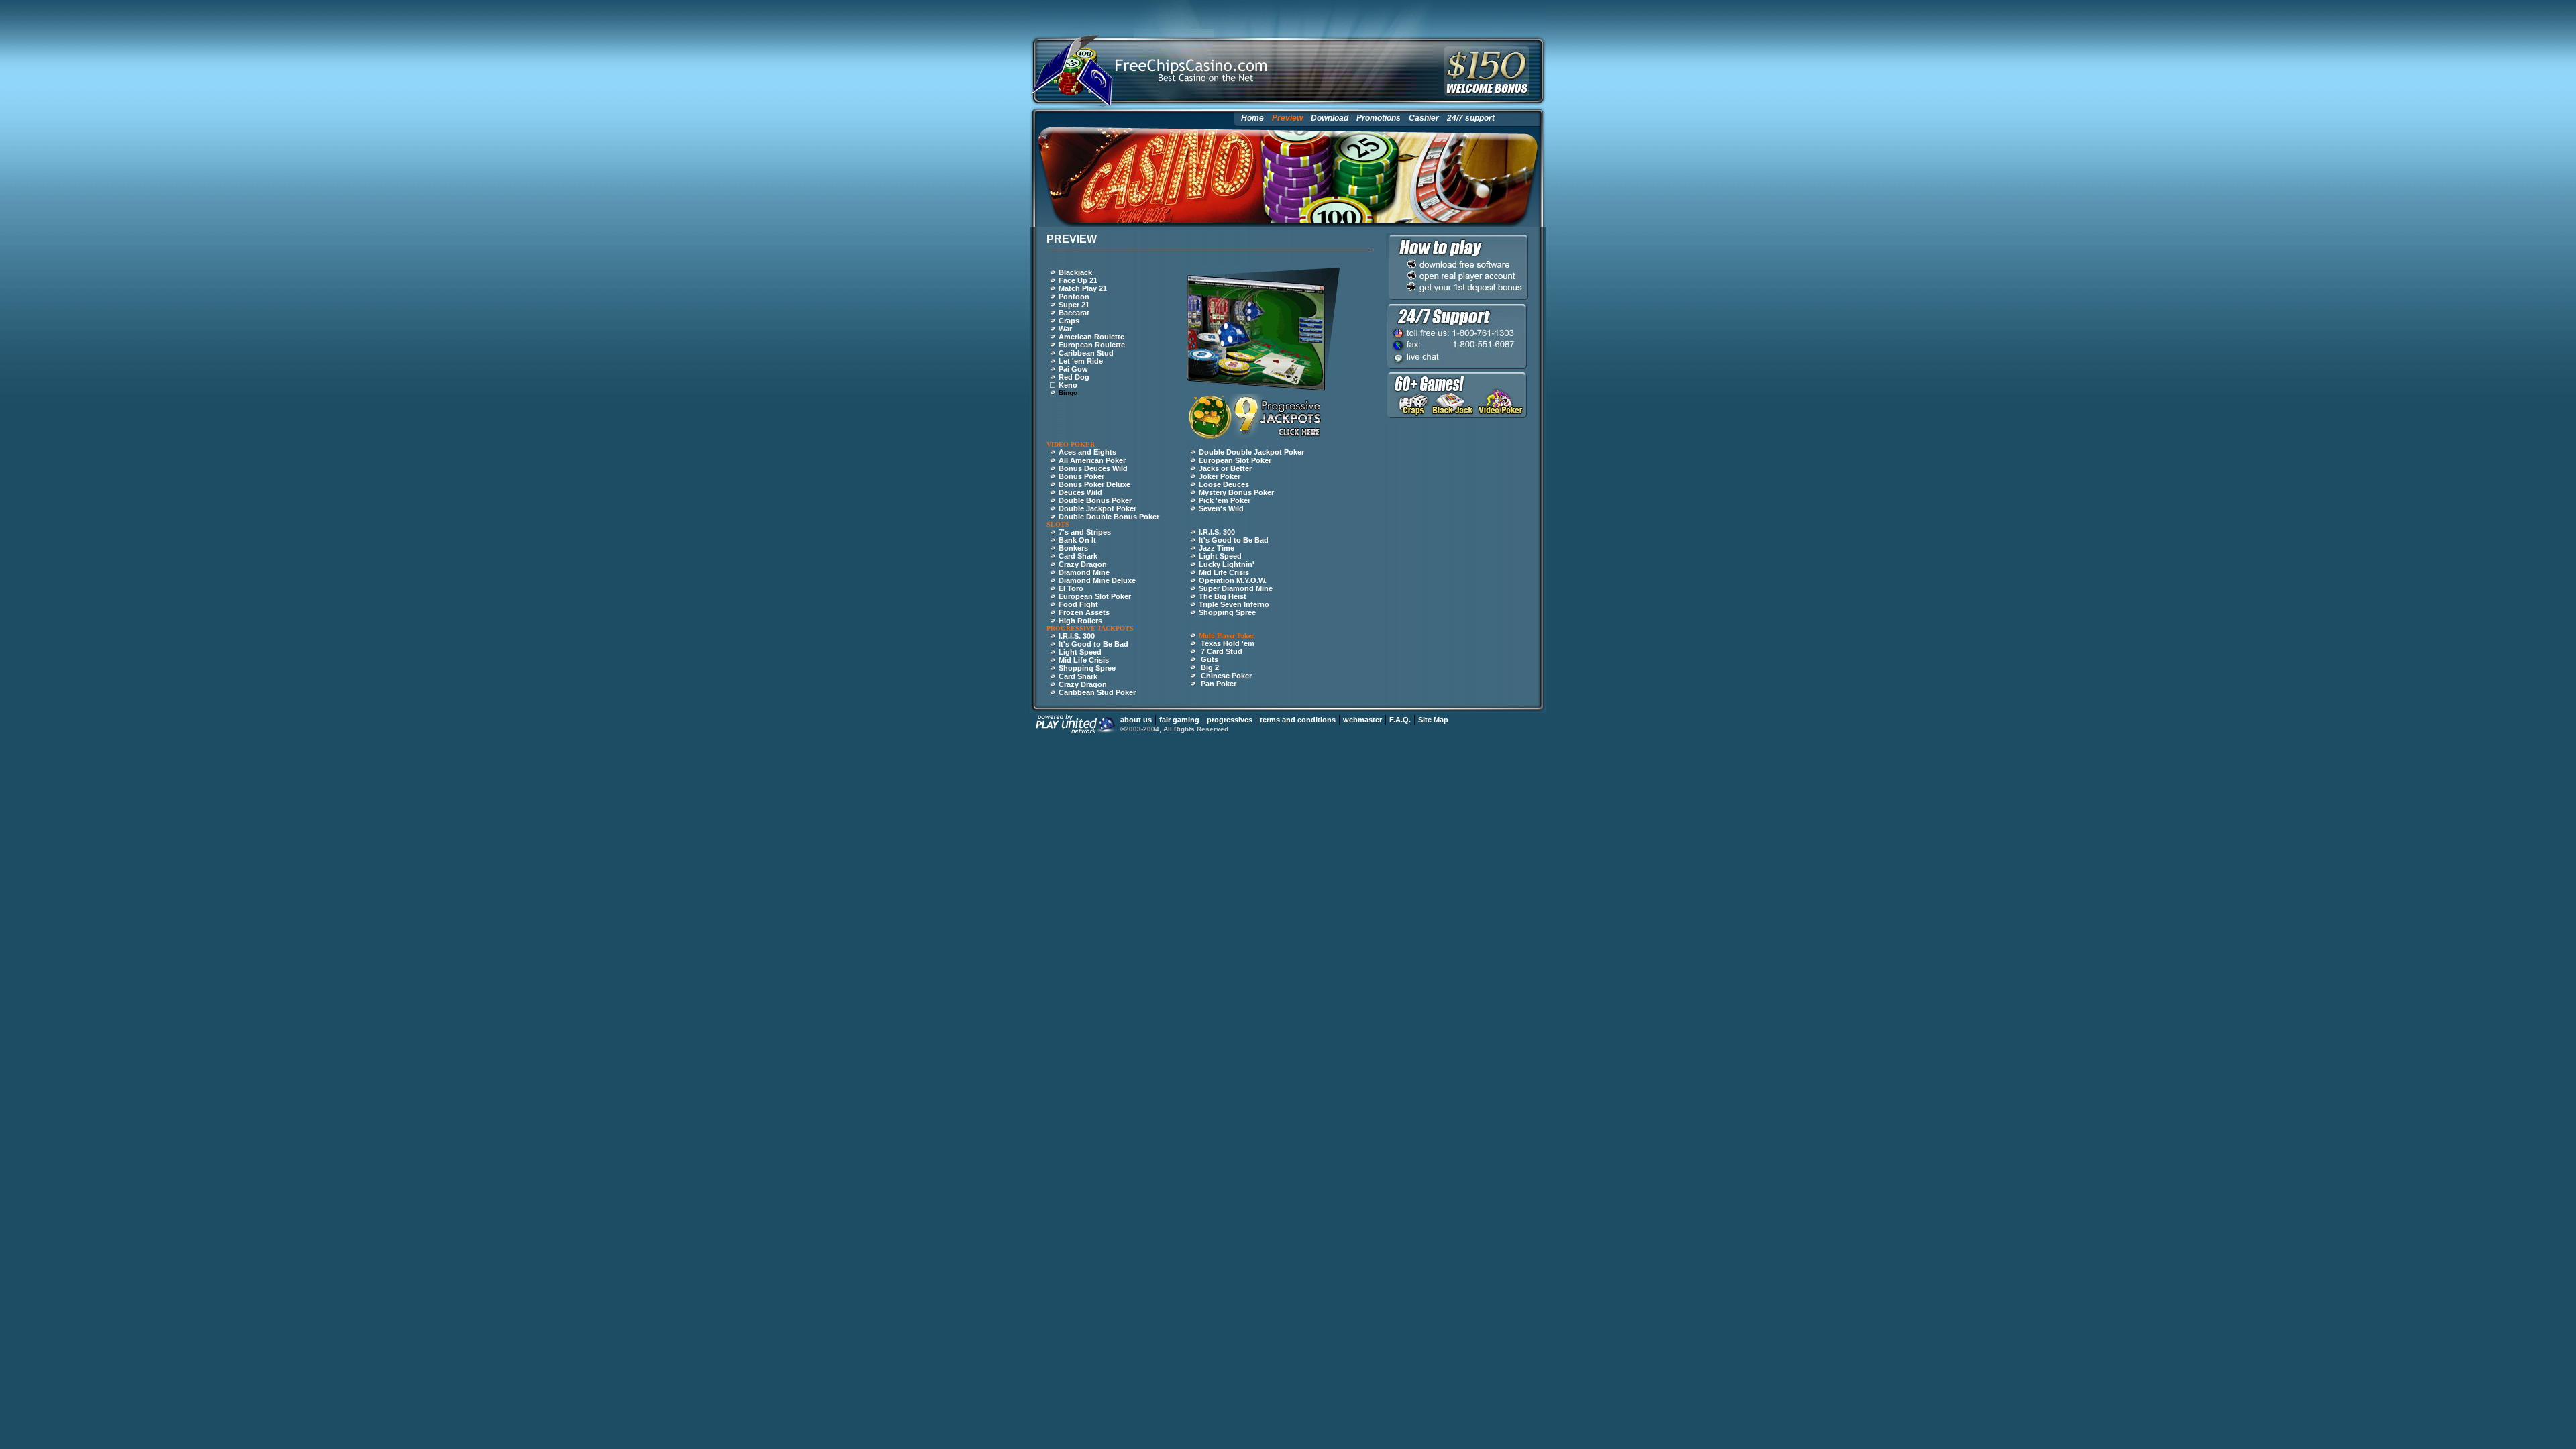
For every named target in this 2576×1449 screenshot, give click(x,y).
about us (1136, 720)
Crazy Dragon (1083, 564)
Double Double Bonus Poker (1109, 517)
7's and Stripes (1085, 532)
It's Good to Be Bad (1234, 540)
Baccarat (1074, 313)
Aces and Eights (1087, 452)
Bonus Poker (1081, 476)
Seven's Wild (1221, 508)
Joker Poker (1220, 476)
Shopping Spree (1227, 612)
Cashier (1424, 118)
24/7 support (1471, 118)
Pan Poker (1219, 684)
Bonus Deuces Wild (1093, 468)
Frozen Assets (1084, 612)
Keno (1068, 385)
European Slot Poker (1235, 460)
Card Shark (1078, 556)
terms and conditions (1298, 720)
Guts (1210, 659)
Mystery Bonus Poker (1236, 492)
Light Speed (1220, 556)
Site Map (1433, 720)
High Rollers (1080, 621)
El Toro (1071, 588)
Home (1252, 118)
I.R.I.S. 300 (1217, 532)
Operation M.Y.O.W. (1233, 580)
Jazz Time (1217, 548)
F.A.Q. (1400, 720)
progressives (1230, 720)
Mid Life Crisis (1224, 572)
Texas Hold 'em (1228, 643)
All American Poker (1092, 460)
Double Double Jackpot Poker (1251, 452)
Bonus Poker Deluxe (1094, 484)
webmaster (1362, 720)
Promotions (1379, 118)
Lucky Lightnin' (1227, 564)
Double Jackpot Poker (1097, 508)
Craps (1069, 321)
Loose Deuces (1224, 484)
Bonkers (1073, 548)
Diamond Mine (1084, 572)
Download (1330, 118)
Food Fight (1078, 604)
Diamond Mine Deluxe (1097, 580)
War (1065, 329)
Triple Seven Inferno (1234, 604)
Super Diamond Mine (1236, 588)
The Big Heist (1223, 596)
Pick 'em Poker (1225, 500)
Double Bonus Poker (1095, 500)
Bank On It (1077, 540)
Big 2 (1210, 667)
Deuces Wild (1080, 492)
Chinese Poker (1226, 676)
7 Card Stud (1222, 651)
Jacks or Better (1225, 468)
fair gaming (1179, 720)
